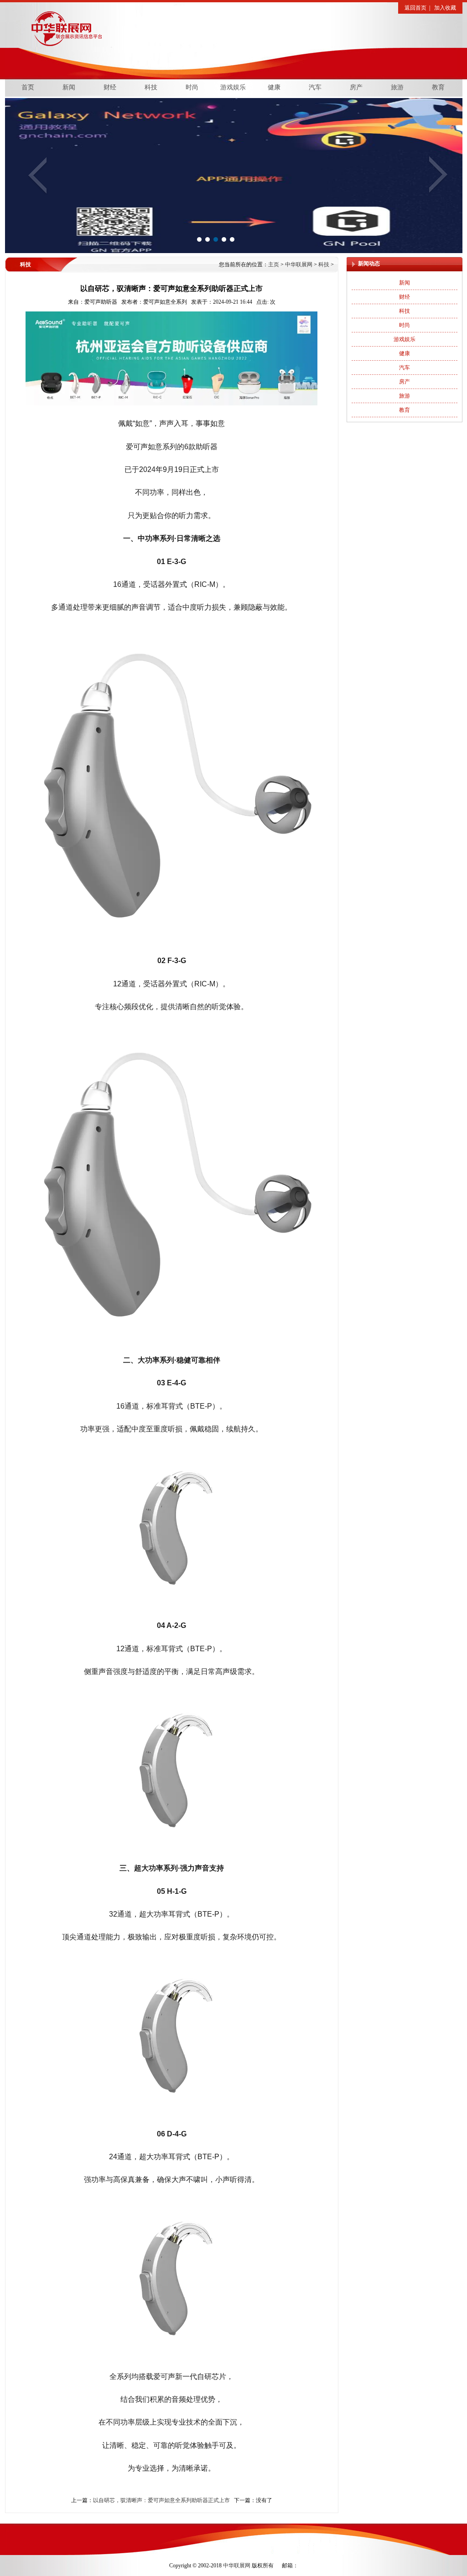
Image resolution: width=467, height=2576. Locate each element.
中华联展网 (174, 33)
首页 (28, 87)
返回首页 (415, 8)
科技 (151, 87)
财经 (110, 87)
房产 (356, 87)
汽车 (315, 87)
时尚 (192, 87)
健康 (274, 87)
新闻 (69, 87)
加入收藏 (445, 8)
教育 (438, 87)
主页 (274, 264)
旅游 (397, 87)
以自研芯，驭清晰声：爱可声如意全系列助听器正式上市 (161, 2500)
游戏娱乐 (233, 87)
